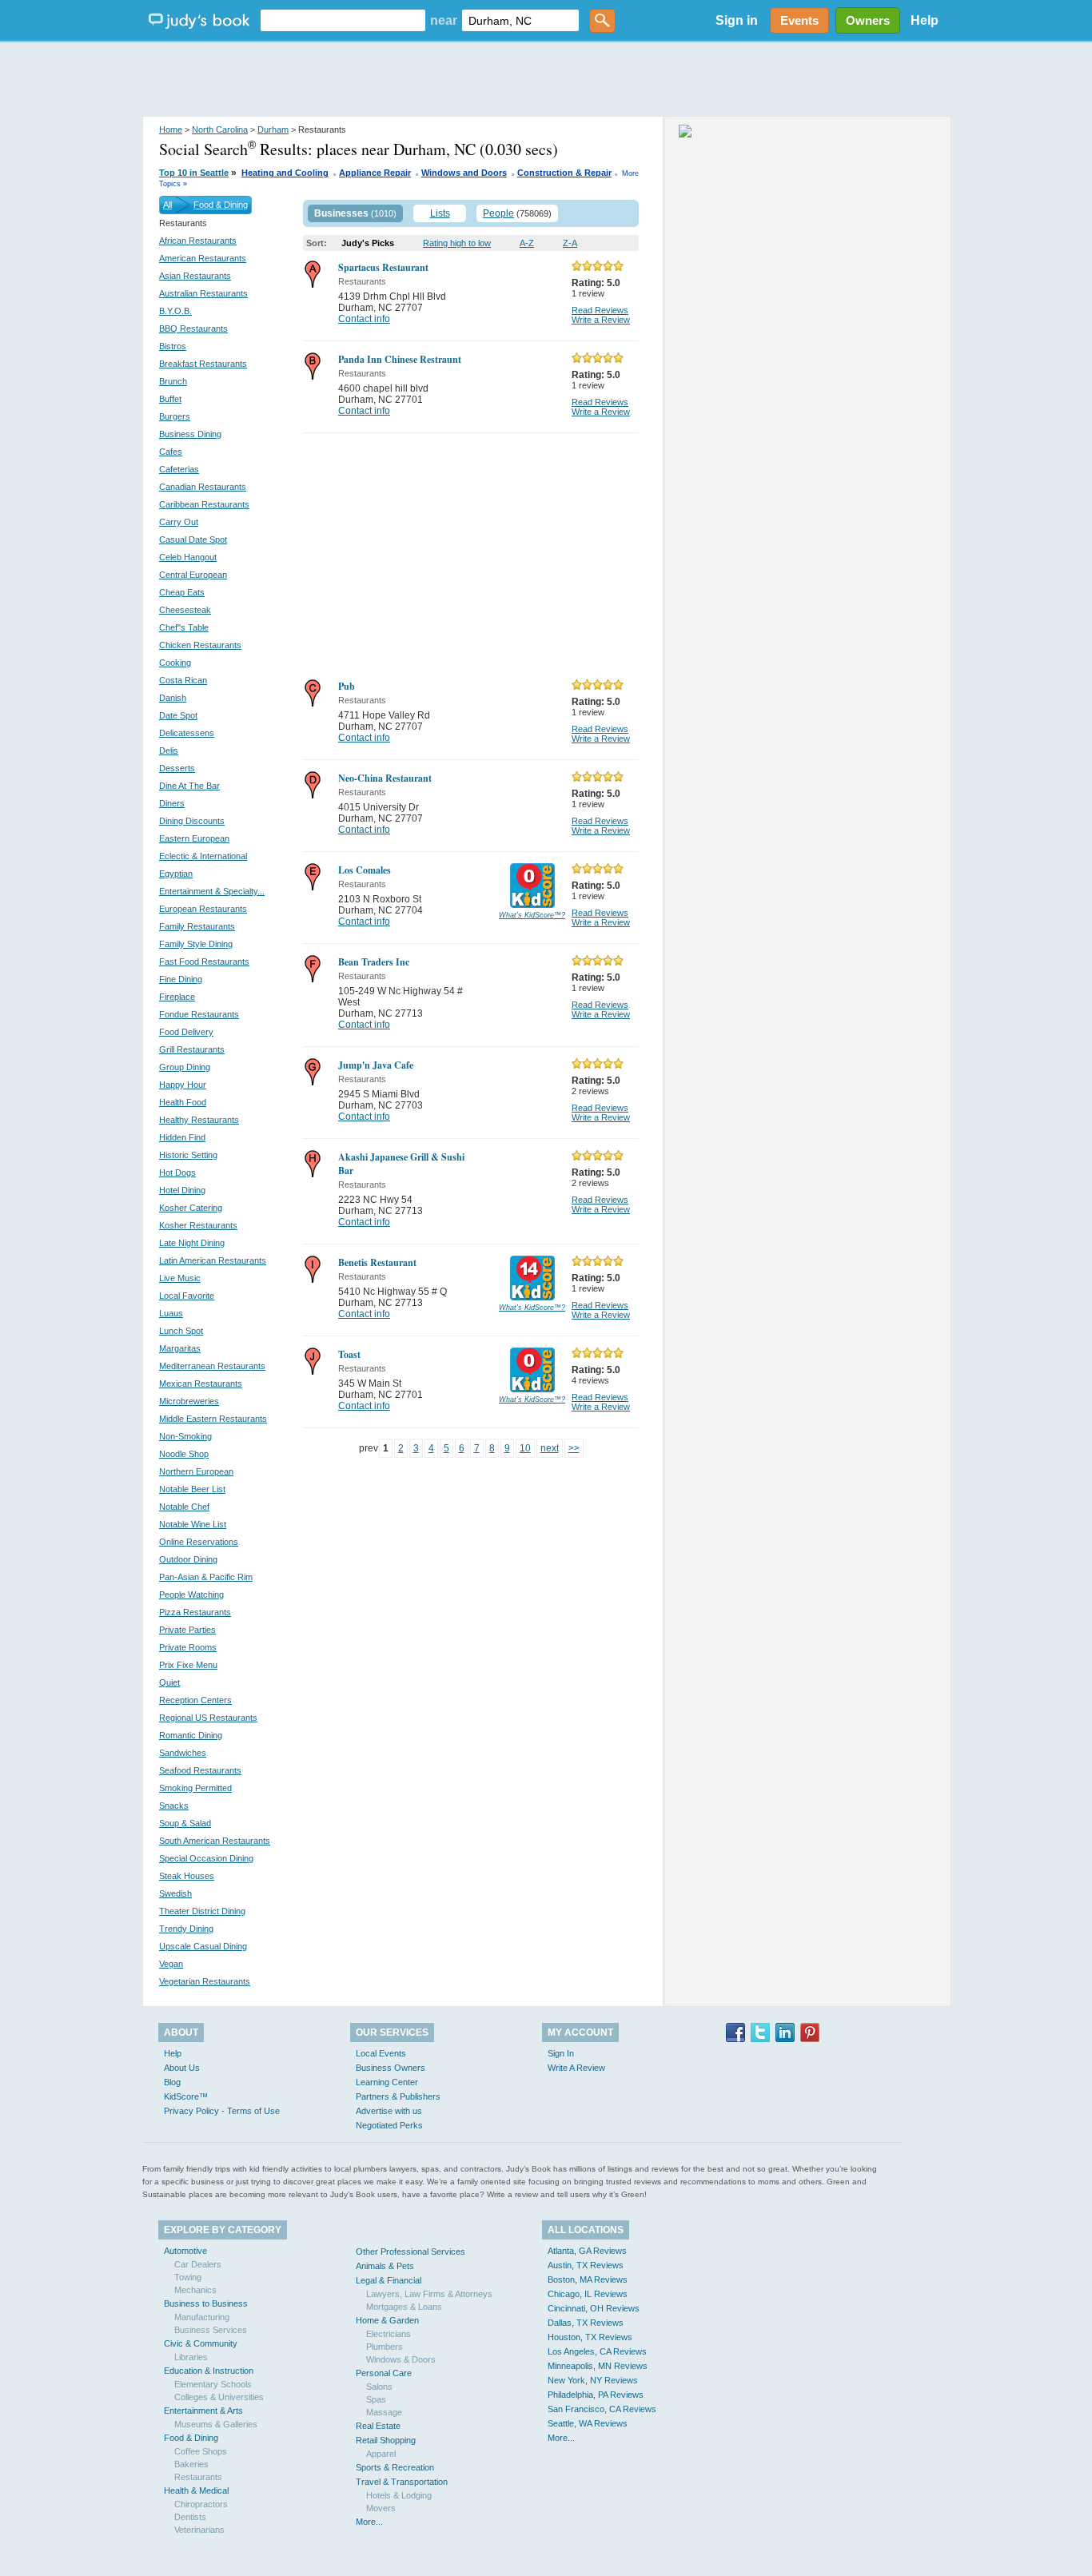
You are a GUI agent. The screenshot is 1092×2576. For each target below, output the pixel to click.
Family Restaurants (197, 926)
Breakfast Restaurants (203, 364)
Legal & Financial (389, 2280)
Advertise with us (389, 2111)
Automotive (185, 2251)
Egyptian (176, 874)
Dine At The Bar (189, 786)
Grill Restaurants (192, 1049)
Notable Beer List (192, 1489)
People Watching (191, 1595)
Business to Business (206, 2303)
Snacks (174, 1806)
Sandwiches (183, 1753)
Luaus (171, 1313)
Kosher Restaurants (198, 1225)
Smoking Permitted (195, 1788)
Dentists (190, 2517)
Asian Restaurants (195, 276)
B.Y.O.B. (175, 311)
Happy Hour (183, 1085)
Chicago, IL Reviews (588, 2294)
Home (171, 129)
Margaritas (180, 1348)
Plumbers (385, 2347)
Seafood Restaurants (200, 1770)
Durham (273, 129)
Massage (384, 2412)
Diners (172, 803)
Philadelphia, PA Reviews (596, 2395)
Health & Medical (196, 2490)
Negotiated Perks (389, 2125)
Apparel (381, 2454)
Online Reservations (199, 1542)
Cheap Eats (182, 592)
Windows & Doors (401, 2359)
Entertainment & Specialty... (212, 891)
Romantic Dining (191, 1735)
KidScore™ (186, 2096)
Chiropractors (201, 2504)
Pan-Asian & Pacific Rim (206, 1577)
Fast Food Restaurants (204, 962)
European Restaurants (203, 909)
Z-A (570, 243)
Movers (381, 2508)
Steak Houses (187, 1876)
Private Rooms (188, 1647)
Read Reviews (600, 310)
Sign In (561, 2053)
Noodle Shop (184, 1454)
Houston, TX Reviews (590, 2337)
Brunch (173, 381)
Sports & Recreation (395, 2467)
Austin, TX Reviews (586, 2265)
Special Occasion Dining (206, 1858)
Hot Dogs (177, 1173)
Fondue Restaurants (199, 1014)
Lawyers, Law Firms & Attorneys (429, 2294)
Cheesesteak (185, 610)
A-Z (527, 243)
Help (925, 20)
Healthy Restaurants (199, 1120)
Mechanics (195, 2290)
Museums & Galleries (216, 2424)
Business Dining (190, 434)
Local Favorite (187, 1296)
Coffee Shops (201, 2451)
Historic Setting (188, 1155)
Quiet (169, 1682)
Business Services (211, 2330)
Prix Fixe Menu (188, 1665)
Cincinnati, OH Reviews (594, 2308)
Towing (188, 2277)
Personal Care (384, 2373)
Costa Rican (183, 680)
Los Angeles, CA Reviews (597, 2351)
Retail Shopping (386, 2440)
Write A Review (576, 2068)
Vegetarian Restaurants (205, 1981)
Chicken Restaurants (200, 645)
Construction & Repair (564, 173)
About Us (182, 2068)
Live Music (180, 1278)
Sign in (737, 20)
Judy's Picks (368, 243)
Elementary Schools (213, 2384)
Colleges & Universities (219, 2397)
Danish (173, 698)
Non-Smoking (185, 1436)
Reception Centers (195, 1700)
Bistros (173, 346)
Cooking (175, 663)
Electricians (389, 2334)
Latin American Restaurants (213, 1260)
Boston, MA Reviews (588, 2279)
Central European (193, 575)
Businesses (341, 213)
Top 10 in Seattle (194, 173)
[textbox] (343, 20)
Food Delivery (186, 1032)
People (498, 213)
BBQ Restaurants (193, 328)
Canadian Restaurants (203, 487)
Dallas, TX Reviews (586, 2323)
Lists (440, 213)
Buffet (170, 399)
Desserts (177, 768)
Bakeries (191, 2464)
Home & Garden (387, 2320)
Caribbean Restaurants (204, 504)
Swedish (175, 1893)
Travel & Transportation (402, 2482)
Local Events (381, 2053)
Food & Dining (221, 205)
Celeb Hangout (188, 557)
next (550, 1448)
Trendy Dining (186, 1929)
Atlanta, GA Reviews (587, 2251)
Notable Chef (184, 1507)
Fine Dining (181, 979)
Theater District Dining (202, 1911)
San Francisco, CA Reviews (602, 2409)
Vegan (171, 1964)
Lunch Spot (181, 1331)
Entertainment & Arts (203, 2411)
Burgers (175, 416)
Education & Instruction (209, 2371)
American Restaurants (203, 258)
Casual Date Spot (193, 539)
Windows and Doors (464, 173)
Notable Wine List (193, 1524)
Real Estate (378, 2426)
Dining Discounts (192, 821)
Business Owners (391, 2068)
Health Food (183, 1102)
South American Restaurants (215, 1841)
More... (369, 2522)
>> (574, 1448)
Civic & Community (201, 2343)
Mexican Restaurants (201, 1384)
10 (525, 1448)
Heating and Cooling (285, 173)
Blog (172, 2082)
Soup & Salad (185, 1823)
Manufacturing (202, 2317)
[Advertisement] (546, 80)
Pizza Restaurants (195, 1612)
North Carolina (220, 129)
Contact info (364, 319)
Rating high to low (457, 243)
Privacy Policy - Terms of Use (222, 2111)
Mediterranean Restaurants (212, 1366)
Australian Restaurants (203, 293)
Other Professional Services (410, 2252)
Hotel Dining (182, 1190)
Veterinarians (199, 2530)
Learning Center (387, 2082)
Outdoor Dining (188, 1559)
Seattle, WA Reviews (588, 2423)
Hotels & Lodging (399, 2495)
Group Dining (185, 1067)
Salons (379, 2387)
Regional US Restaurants (208, 1718)
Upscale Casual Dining (203, 1946)
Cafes (171, 452)
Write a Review (601, 320)
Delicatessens (187, 733)
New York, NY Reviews (593, 2380)
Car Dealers (198, 2264)
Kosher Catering (191, 1208)
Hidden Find (182, 1137)
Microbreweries (189, 1401)
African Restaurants (198, 241)
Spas (376, 2399)
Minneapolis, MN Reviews (598, 2366)
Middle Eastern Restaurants (213, 1419)
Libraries (191, 2357)
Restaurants (198, 2477)
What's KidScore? (532, 915)
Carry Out (179, 522)
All (167, 205)
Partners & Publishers (398, 2096)
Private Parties (187, 1630)
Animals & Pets (385, 2266)
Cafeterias (179, 469)
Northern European (196, 1471)
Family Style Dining (196, 944)
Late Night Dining (192, 1243)
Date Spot (178, 715)
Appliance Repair (375, 173)
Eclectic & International (203, 856)
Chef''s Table (184, 627)
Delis (169, 751)
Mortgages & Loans (404, 2307)
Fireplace (177, 997)
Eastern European (194, 838)
